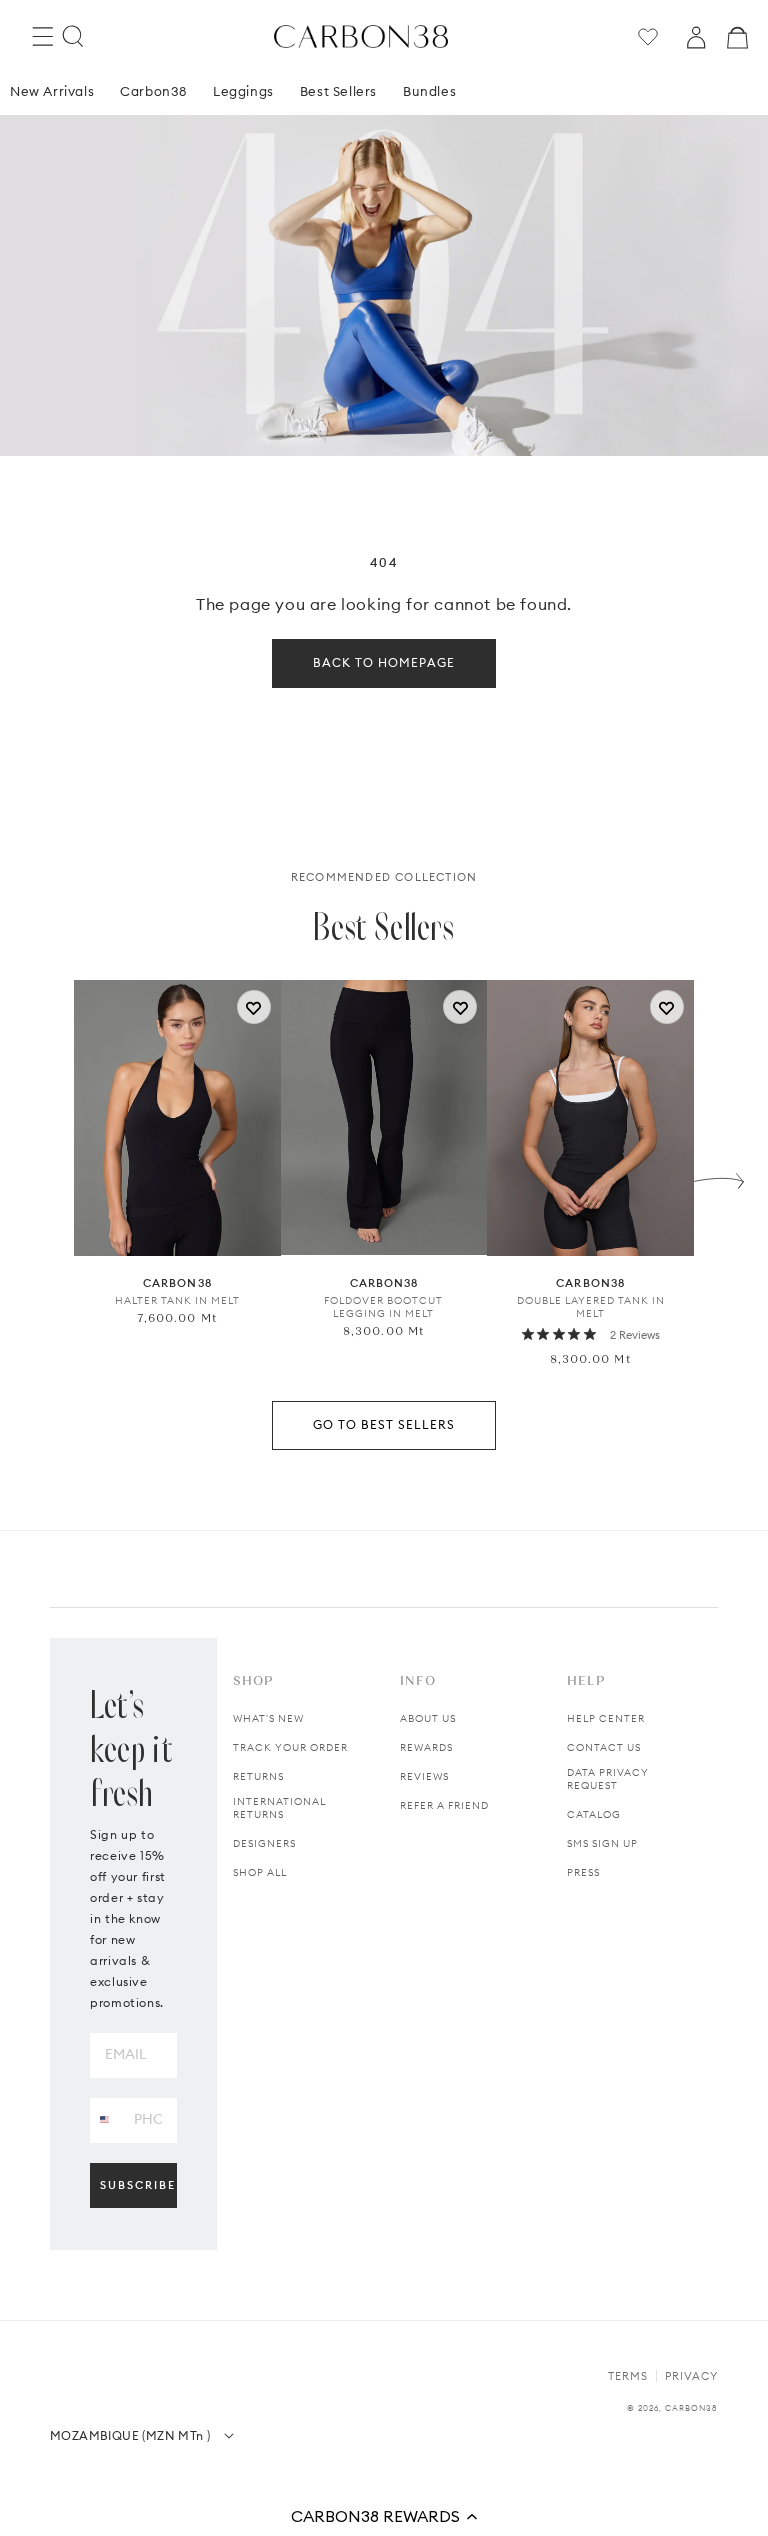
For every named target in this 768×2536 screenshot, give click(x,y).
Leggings (243, 91)
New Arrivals (52, 91)
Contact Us (604, 1747)
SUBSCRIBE (138, 2185)
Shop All (260, 1872)
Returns (258, 1776)
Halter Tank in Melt (177, 1300)
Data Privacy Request (608, 1779)
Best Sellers (338, 91)
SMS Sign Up (602, 1843)
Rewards (426, 1747)
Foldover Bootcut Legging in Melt (383, 1307)
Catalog (594, 1814)
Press (583, 1872)
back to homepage (384, 662)
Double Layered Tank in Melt (591, 1307)
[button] (384, 2516)
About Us (428, 1718)
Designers (264, 1843)
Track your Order (290, 1747)
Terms (628, 2376)
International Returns (279, 1808)
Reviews (424, 1776)
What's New (268, 1718)
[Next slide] (719, 1176)
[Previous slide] (49, 1176)
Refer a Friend (444, 1805)
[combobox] (104, 2119)
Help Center (606, 1718)
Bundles (429, 91)
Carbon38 (153, 91)
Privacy (691, 2376)
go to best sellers (384, 1424)
